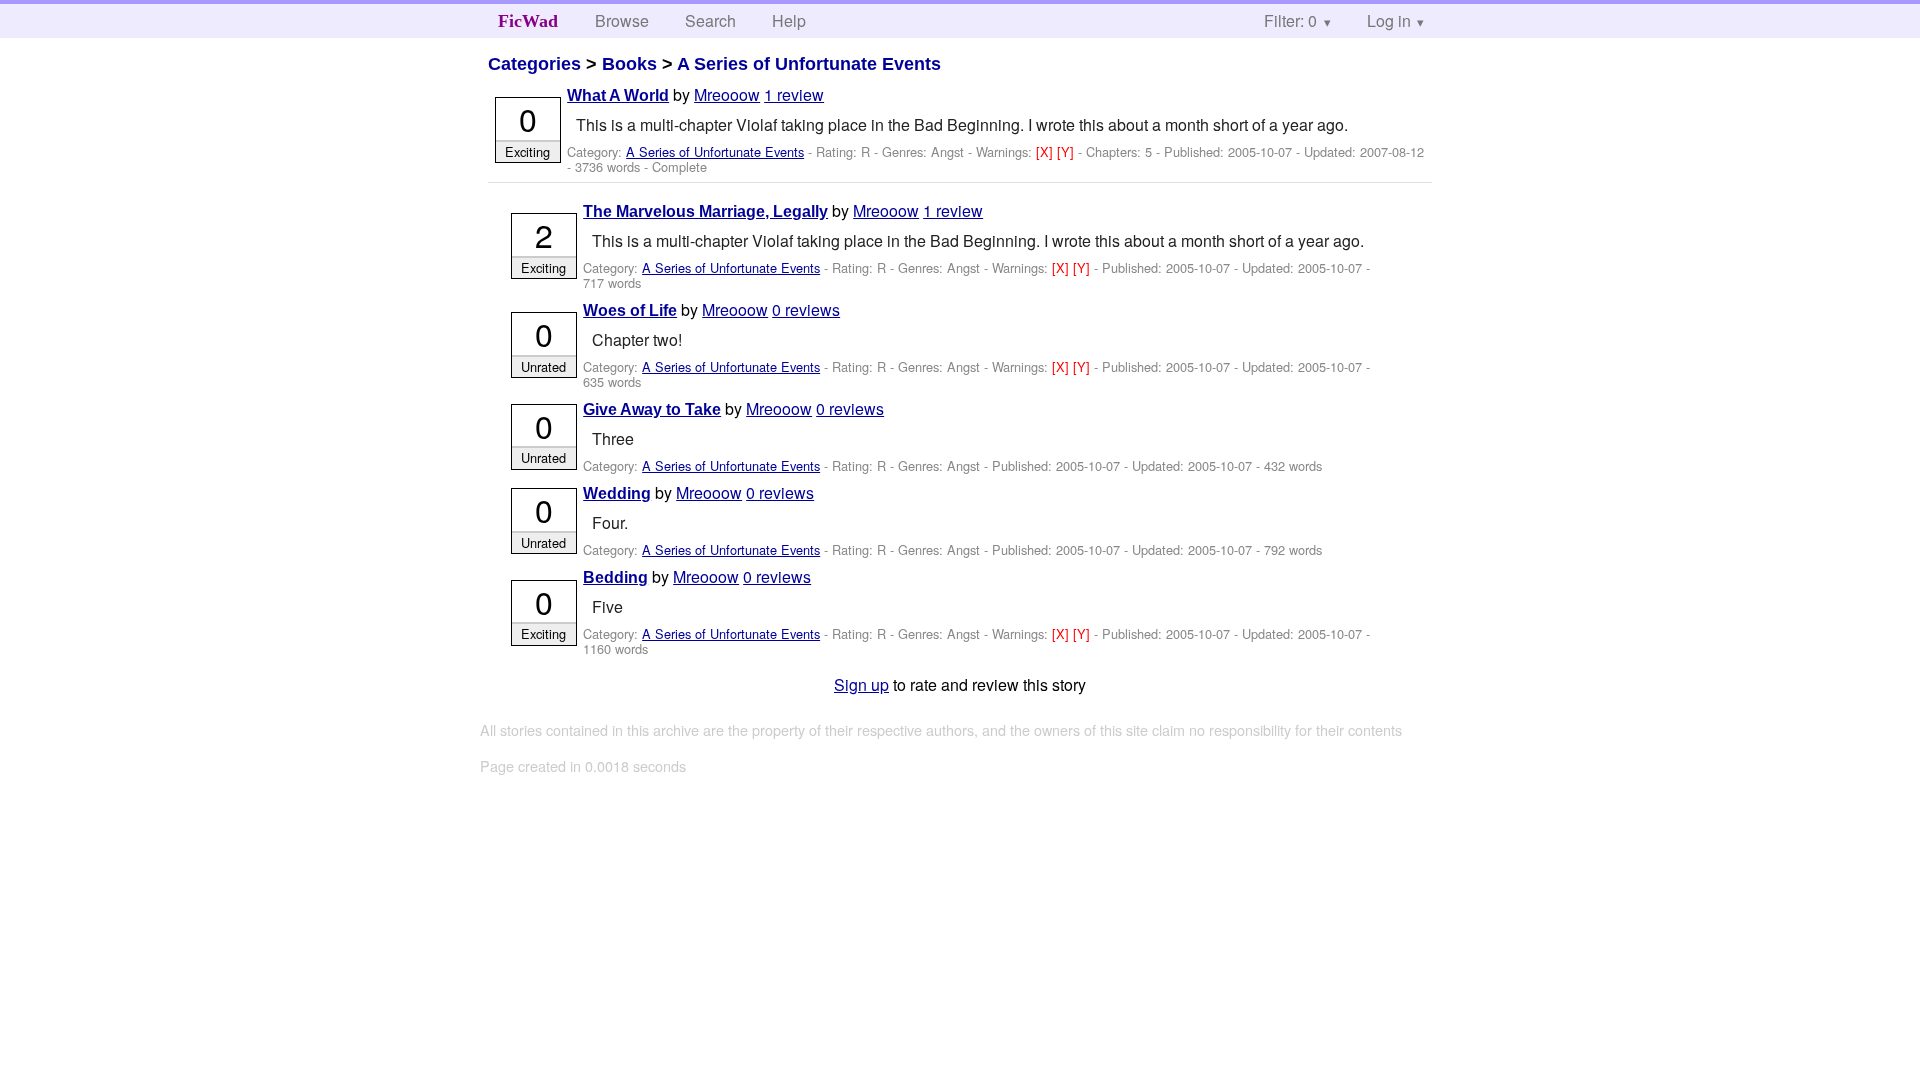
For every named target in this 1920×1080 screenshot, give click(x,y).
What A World (618, 95)
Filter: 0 (1290, 20)
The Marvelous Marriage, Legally (705, 211)
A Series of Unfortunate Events (809, 64)
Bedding (615, 577)
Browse (622, 20)
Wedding (617, 493)
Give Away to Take (652, 409)
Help (789, 20)
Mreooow (727, 94)
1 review (794, 94)
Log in (1389, 20)
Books (629, 64)
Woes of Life (630, 310)
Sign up (861, 684)
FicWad (528, 21)
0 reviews (806, 309)
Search (710, 20)
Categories (534, 64)
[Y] (1067, 151)
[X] (1046, 151)
